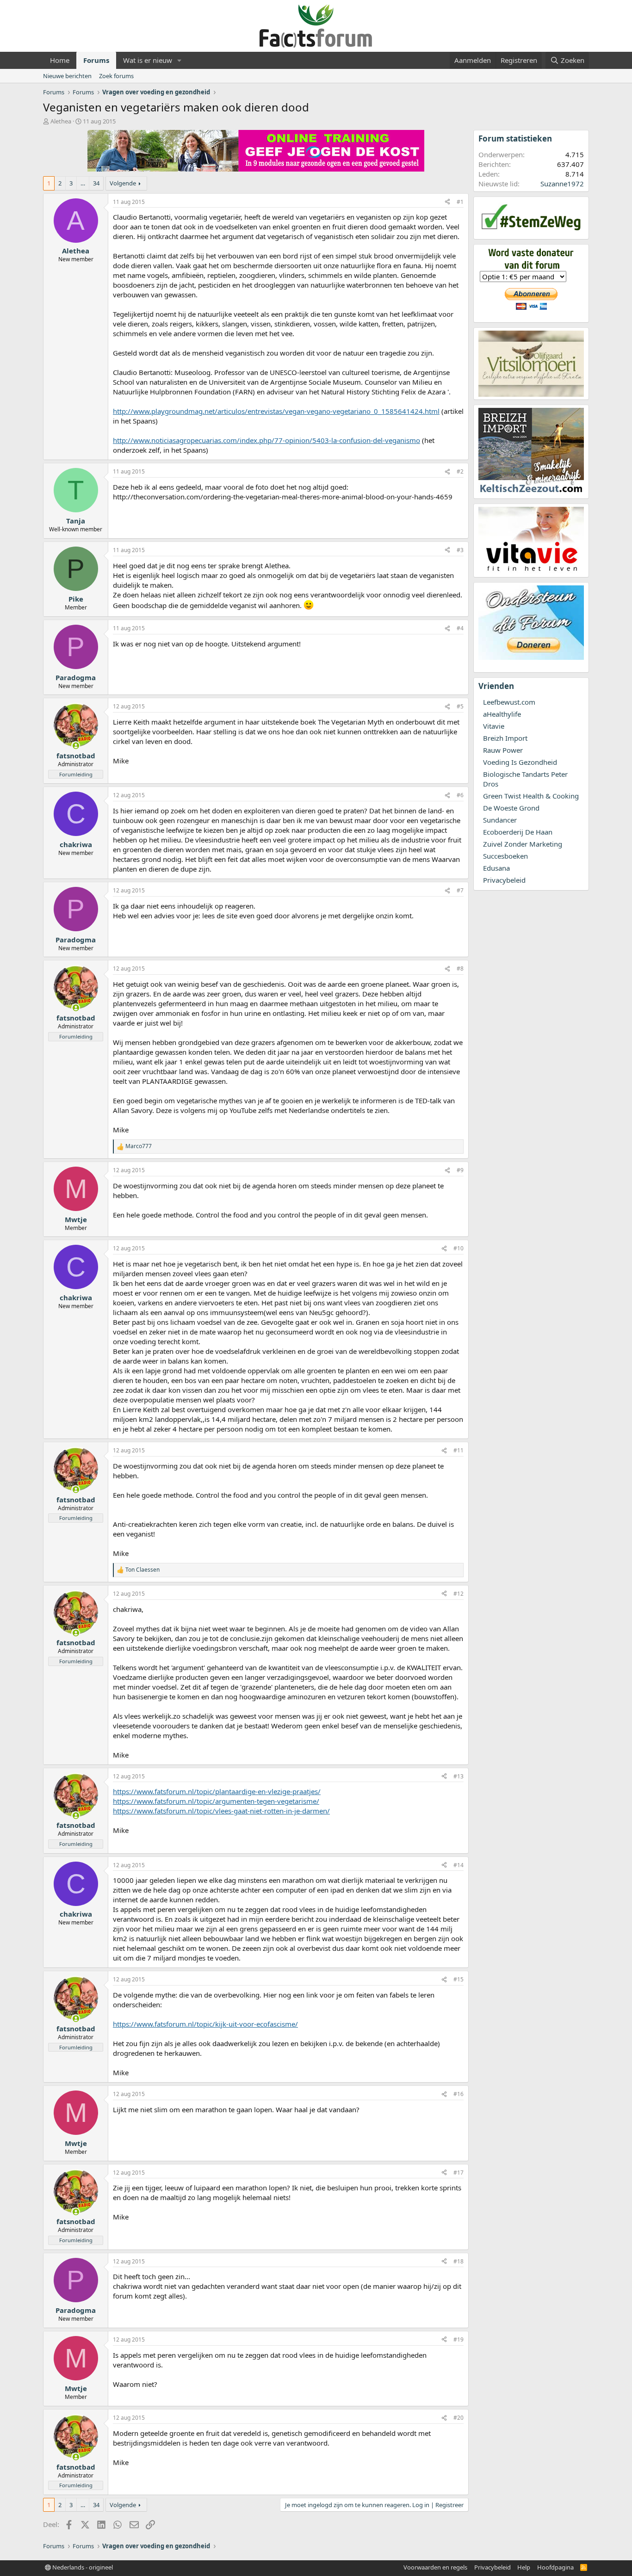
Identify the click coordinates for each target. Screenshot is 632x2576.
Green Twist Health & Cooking (531, 796)
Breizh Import (505, 738)
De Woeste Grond (511, 808)
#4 (460, 628)
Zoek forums (116, 76)
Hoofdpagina (555, 2567)
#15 (459, 1979)
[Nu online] (76, 746)
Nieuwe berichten (67, 76)
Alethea (61, 121)
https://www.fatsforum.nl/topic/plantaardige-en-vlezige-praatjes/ (217, 1791)
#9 (460, 1170)
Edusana (496, 868)
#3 (460, 550)
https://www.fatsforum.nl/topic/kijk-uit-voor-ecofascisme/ (205, 2024)
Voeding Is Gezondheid (520, 762)
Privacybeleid (504, 880)
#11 (459, 1450)
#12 (459, 1594)
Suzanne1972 (562, 184)
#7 (460, 890)
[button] (180, 60)
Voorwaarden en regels (435, 2567)
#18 (459, 2261)
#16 (459, 2094)
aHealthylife (502, 714)
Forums (96, 60)
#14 (459, 1865)
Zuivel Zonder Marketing (523, 844)
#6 (460, 795)
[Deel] (447, 202)
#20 (459, 2418)
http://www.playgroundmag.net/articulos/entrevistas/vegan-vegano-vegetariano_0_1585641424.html (276, 411)
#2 (460, 471)
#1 (460, 202)
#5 (460, 706)
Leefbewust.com (509, 702)
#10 (459, 1248)
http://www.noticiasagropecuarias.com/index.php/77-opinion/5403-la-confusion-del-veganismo (266, 440)
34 (96, 183)
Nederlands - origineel (82, 2567)
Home (60, 60)
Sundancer (500, 820)
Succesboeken (505, 856)
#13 (459, 1776)
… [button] (83, 183)
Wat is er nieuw (148, 60)
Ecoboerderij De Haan (518, 832)
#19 (459, 2339)
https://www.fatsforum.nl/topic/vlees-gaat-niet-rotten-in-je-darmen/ (221, 1811)
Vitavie (494, 726)
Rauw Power (503, 750)
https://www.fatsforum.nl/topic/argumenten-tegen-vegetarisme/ (216, 1801)
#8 (460, 968)
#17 (459, 2173)
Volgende (123, 183)
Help (524, 2567)
